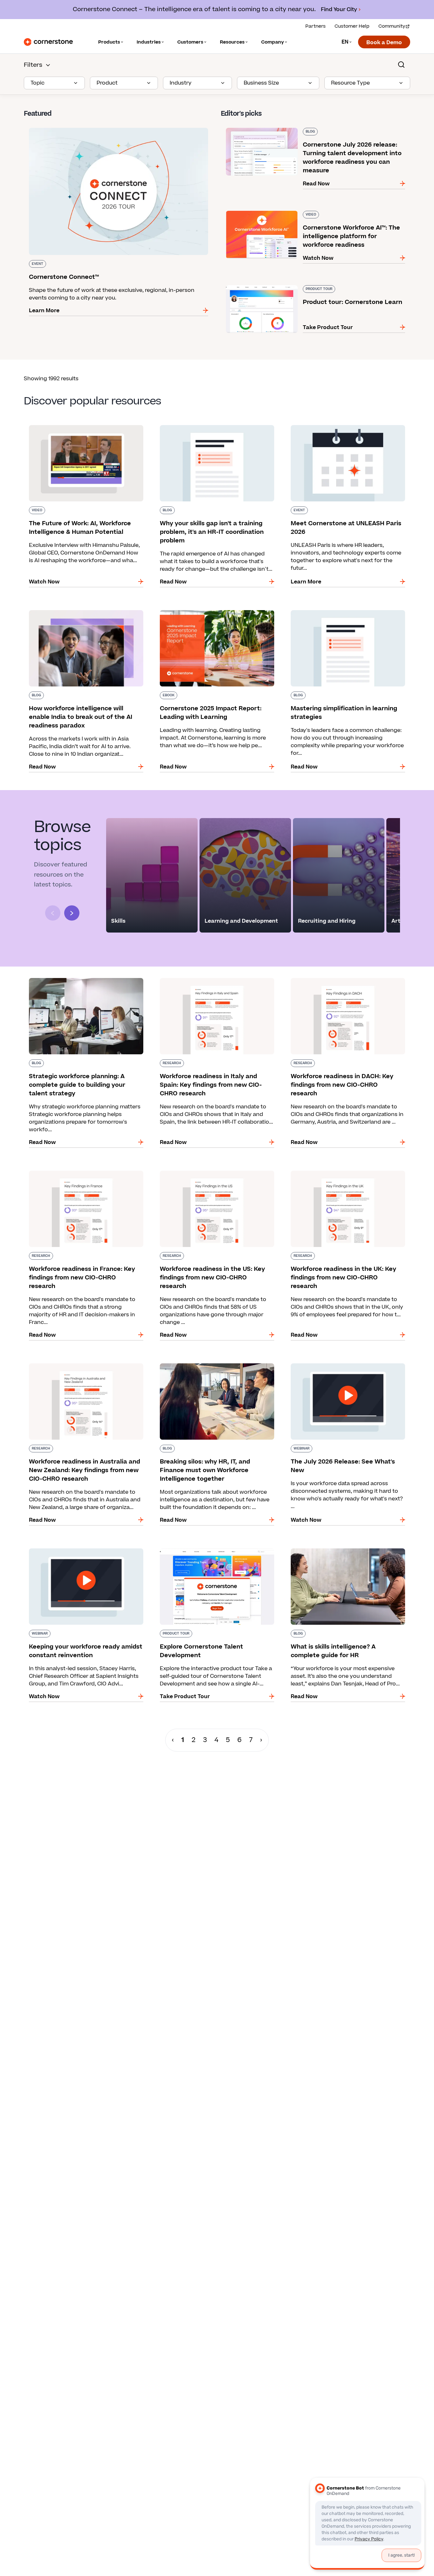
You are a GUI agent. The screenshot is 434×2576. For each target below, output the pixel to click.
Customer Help (352, 26)
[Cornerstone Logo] (48, 42)
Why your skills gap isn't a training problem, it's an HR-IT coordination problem (216, 428)
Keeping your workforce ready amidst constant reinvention (86, 1551)
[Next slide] (72, 913)
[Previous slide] (53, 913)
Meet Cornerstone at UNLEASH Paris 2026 (341, 424)
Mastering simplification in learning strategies (346, 609)
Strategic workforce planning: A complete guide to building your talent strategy (79, 981)
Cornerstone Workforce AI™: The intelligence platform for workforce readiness (310, 213)
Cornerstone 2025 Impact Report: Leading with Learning (217, 613)
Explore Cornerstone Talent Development (209, 1547)
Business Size (261, 83)
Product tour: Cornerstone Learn (264, 284)
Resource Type (350, 83)
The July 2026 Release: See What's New (336, 1362)
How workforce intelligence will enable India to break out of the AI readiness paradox (85, 613)
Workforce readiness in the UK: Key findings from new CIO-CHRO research (343, 1173)
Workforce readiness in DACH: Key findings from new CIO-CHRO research (341, 981)
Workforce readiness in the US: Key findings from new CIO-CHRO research (212, 1173)
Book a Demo (384, 43)
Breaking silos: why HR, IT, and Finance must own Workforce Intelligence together (212, 1366)
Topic (37, 83)
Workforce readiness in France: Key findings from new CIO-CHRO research (81, 1173)
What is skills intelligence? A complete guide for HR (348, 1551)
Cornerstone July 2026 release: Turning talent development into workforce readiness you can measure (305, 130)
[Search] (401, 65)
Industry (181, 83)
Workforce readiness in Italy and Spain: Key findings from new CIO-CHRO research (211, 981)
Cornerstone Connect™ (54, 127)
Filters (33, 65)
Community (392, 26)
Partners (315, 26)
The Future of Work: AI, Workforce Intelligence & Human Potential (86, 428)
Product (107, 83)
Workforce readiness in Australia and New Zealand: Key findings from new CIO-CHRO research (79, 1370)
